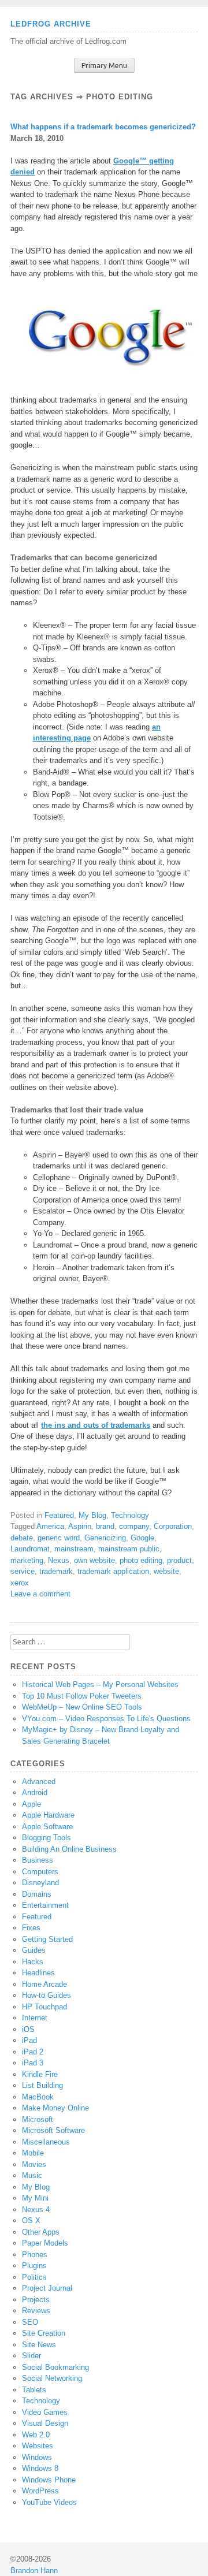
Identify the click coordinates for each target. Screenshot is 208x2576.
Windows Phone (49, 2480)
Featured (59, 1515)
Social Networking (52, 2378)
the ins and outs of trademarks (96, 1425)
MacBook (38, 2097)
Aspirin (80, 1526)
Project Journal (47, 2288)
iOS (28, 2029)
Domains (37, 1894)
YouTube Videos (49, 2502)
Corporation (173, 1526)
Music (32, 2175)
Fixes (31, 1928)
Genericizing (105, 1538)
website (166, 1571)
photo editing (141, 1560)
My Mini (35, 2198)
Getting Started (47, 1939)
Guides (34, 1950)
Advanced (39, 1782)
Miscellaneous (46, 2142)
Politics (34, 2277)
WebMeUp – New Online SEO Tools (82, 1707)
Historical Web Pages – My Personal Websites (100, 1685)
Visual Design (45, 2423)
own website (94, 1560)
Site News (39, 2345)
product (179, 1560)
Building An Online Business (69, 1849)
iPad (29, 2040)
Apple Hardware (48, 1815)
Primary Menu (104, 66)
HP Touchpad (44, 2007)
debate (22, 1538)
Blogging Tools (47, 1838)
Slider (31, 2356)
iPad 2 (33, 2052)
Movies (34, 2164)
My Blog (92, 1515)
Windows (37, 2457)
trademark (56, 1571)
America (50, 1526)
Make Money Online (55, 2108)
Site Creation (44, 2333)
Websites (38, 2446)
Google (142, 1538)
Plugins (34, 2266)
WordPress (40, 2491)
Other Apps (41, 2232)
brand (105, 1526)
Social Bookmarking (55, 2367)
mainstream (74, 1549)
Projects (36, 2300)
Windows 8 (40, 2468)
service (23, 1571)
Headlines (38, 1973)
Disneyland (40, 1883)
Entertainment (45, 1905)
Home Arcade (44, 1984)
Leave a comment (40, 1594)
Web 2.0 (36, 2435)
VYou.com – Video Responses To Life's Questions (106, 1719)
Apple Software (47, 1827)
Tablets (34, 2390)
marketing (27, 1560)
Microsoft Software (53, 2130)
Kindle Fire (40, 2074)
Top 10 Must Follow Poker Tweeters (82, 1696)
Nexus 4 (36, 2210)
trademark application (113, 1571)
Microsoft (38, 2119)
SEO (30, 2322)
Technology (130, 1515)
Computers (40, 1872)
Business (38, 1860)
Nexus (59, 1560)
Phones (35, 2255)
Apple (31, 1804)
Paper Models (45, 2243)
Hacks (33, 1962)
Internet (35, 2018)
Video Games (45, 2412)
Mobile (33, 2153)
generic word (59, 1538)
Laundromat (30, 1549)
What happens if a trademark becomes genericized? (103, 127)
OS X (31, 2221)
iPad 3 (33, 2063)
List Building (42, 2085)
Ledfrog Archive (51, 24)
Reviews (36, 2311)
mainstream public (129, 1549)
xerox (20, 1583)
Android (35, 1793)
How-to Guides (47, 1995)
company (134, 1526)
